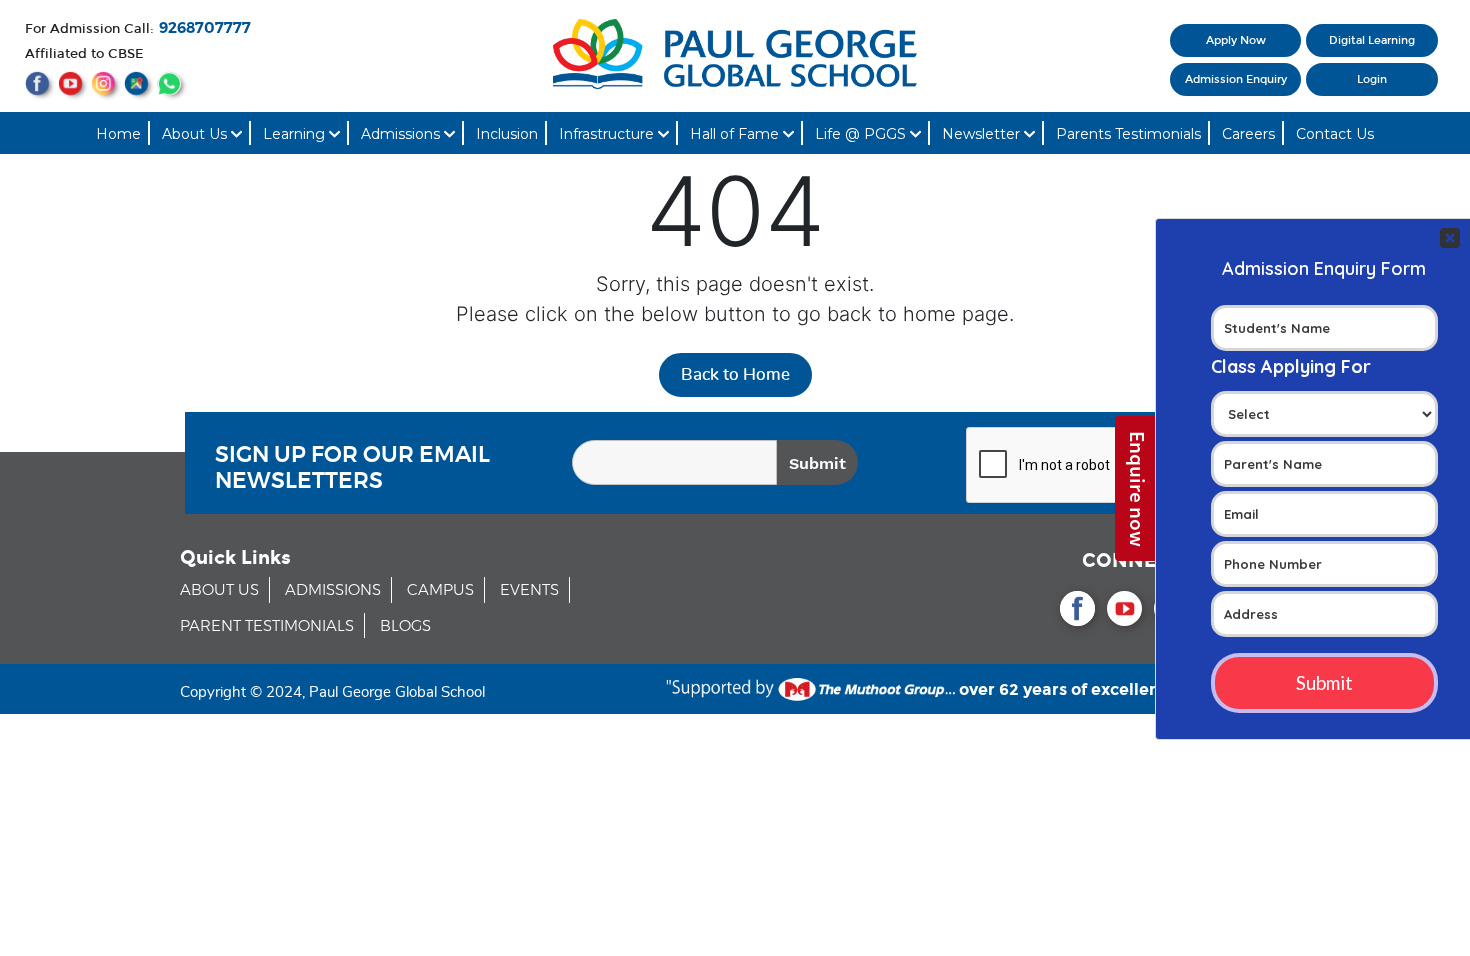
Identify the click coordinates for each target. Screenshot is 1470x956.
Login (1372, 79)
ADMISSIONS (333, 590)
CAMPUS (440, 590)
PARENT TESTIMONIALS (267, 626)
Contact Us (1335, 134)
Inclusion (507, 134)
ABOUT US (219, 590)
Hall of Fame (736, 134)
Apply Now (1236, 40)
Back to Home (735, 374)
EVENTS (529, 590)
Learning (296, 134)
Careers (1248, 134)
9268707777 (205, 28)
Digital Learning (1372, 40)
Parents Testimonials (1128, 134)
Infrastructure (608, 134)
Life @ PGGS (862, 134)
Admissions (402, 134)
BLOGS (405, 626)
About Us (196, 134)
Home (118, 134)
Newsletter (983, 134)
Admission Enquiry (1236, 79)
